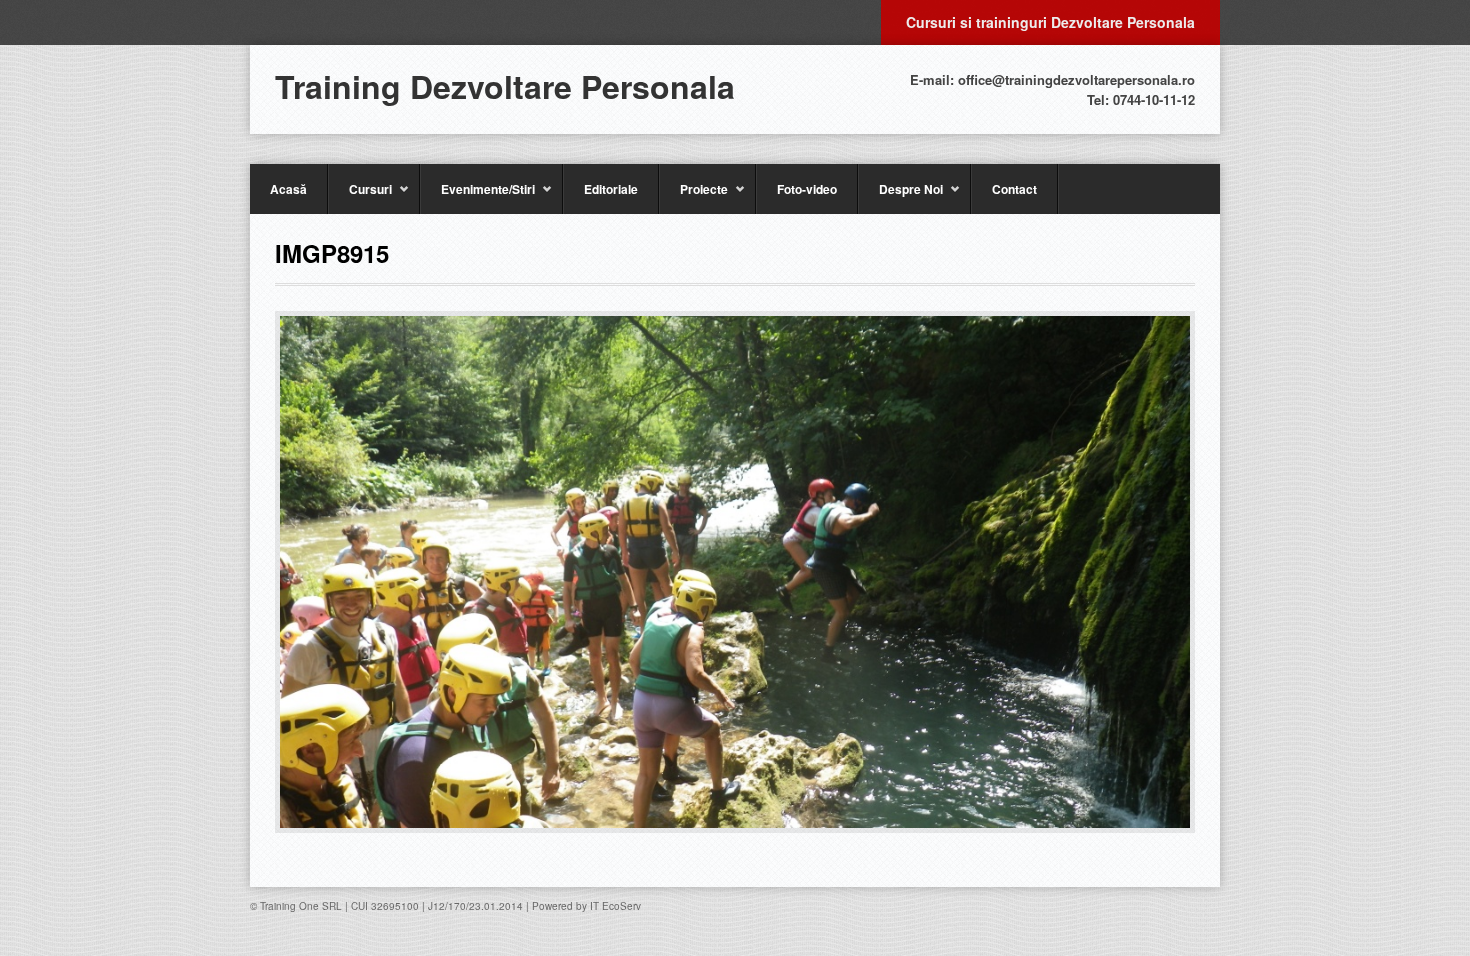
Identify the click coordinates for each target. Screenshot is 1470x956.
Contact (1014, 189)
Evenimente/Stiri (477, 197)
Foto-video (807, 189)
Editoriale (611, 189)
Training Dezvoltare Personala (505, 86)
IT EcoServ (615, 906)
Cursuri (360, 197)
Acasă (288, 189)
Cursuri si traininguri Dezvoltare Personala (1050, 22)
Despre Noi (900, 197)
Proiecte (693, 197)
